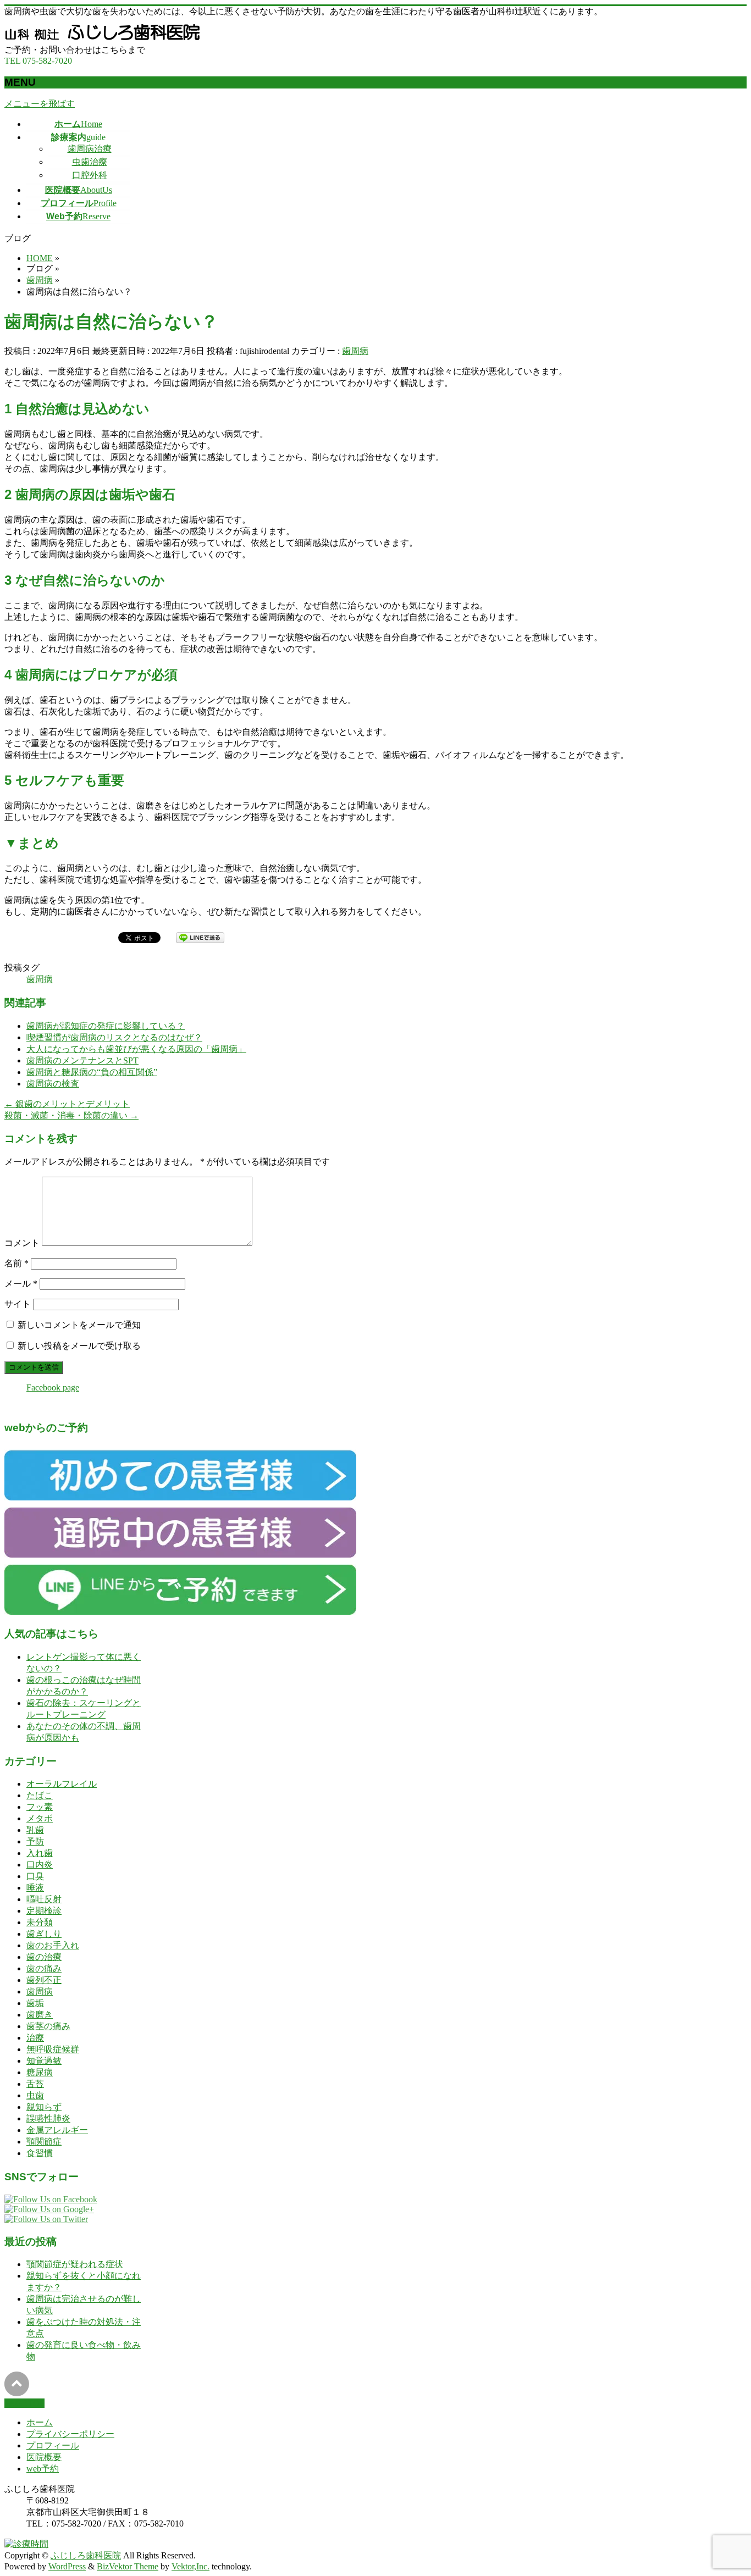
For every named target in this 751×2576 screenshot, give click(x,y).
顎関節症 (44, 2142)
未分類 (40, 1922)
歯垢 (35, 2003)
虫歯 (35, 2095)
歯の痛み (44, 1968)
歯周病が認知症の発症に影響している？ (106, 1026)
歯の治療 (44, 1957)
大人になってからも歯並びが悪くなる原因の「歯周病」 (136, 1049)
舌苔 (35, 2084)
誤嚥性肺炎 (48, 2118)
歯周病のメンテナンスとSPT (82, 1060)
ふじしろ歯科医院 (86, 2555)
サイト (18, 1304)
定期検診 (44, 1911)
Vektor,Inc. (190, 2566)
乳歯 (35, 1830)
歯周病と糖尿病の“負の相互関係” (92, 1072)
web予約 (43, 2469)
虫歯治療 (90, 162)
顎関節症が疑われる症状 (75, 2264)
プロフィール (53, 2445)
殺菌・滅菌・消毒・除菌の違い (71, 1115)
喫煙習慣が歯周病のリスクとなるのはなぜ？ (114, 1037)
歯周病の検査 (53, 1084)
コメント (22, 1243)
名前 (16, 1263)
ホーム (40, 2422)
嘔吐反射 (44, 1899)
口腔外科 (90, 175)
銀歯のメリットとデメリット (67, 1104)
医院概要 (44, 2457)
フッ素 (40, 1807)
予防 (35, 1841)
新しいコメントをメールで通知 (79, 1325)
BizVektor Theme (128, 2566)
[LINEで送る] (200, 937)
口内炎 (40, 1865)
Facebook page (53, 1387)
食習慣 (40, 2153)
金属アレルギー (57, 2130)
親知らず (44, 2107)
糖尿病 (40, 2072)
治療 (35, 2038)
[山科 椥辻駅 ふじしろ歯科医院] (106, 39)
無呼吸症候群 (53, 2049)
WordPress (67, 2566)
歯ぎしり (44, 1934)
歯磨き (40, 2015)
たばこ (40, 1795)
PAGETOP (24, 2403)
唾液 (35, 1888)
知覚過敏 (44, 2061)
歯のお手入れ (53, 1945)
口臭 (35, 1876)
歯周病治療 (90, 149)
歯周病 (355, 351)
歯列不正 (44, 1980)
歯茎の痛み (48, 2026)
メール (21, 1284)
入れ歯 (40, 1853)
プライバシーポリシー (70, 2434)
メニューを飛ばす (40, 104)
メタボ (40, 1818)
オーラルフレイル (62, 1784)
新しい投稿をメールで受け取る (79, 1346)
